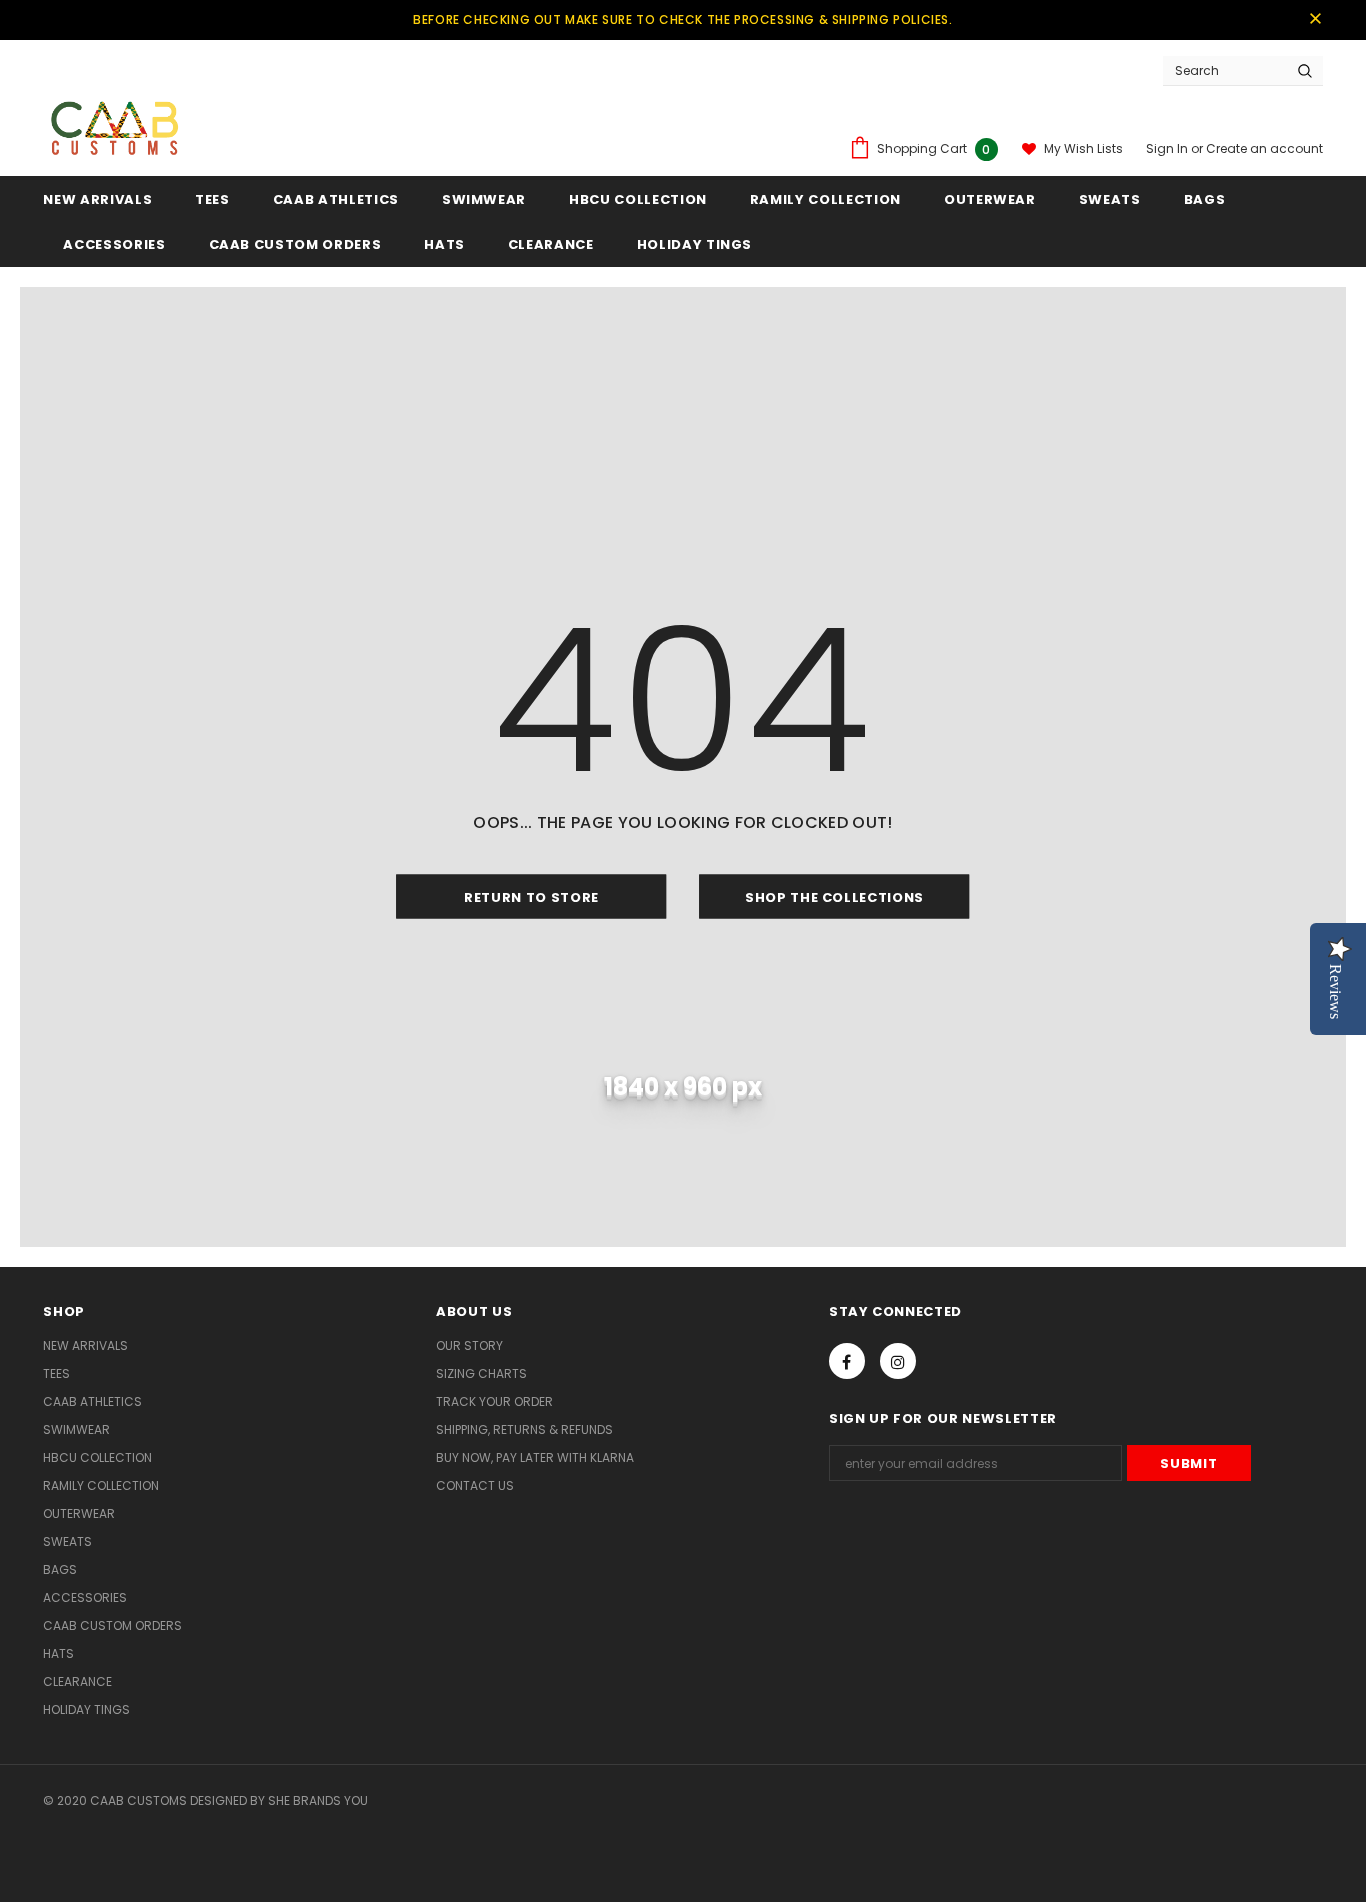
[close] (1316, 20)
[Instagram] (898, 1361)
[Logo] (114, 123)
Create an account (1264, 148)
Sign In (1168, 148)
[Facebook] (847, 1361)
